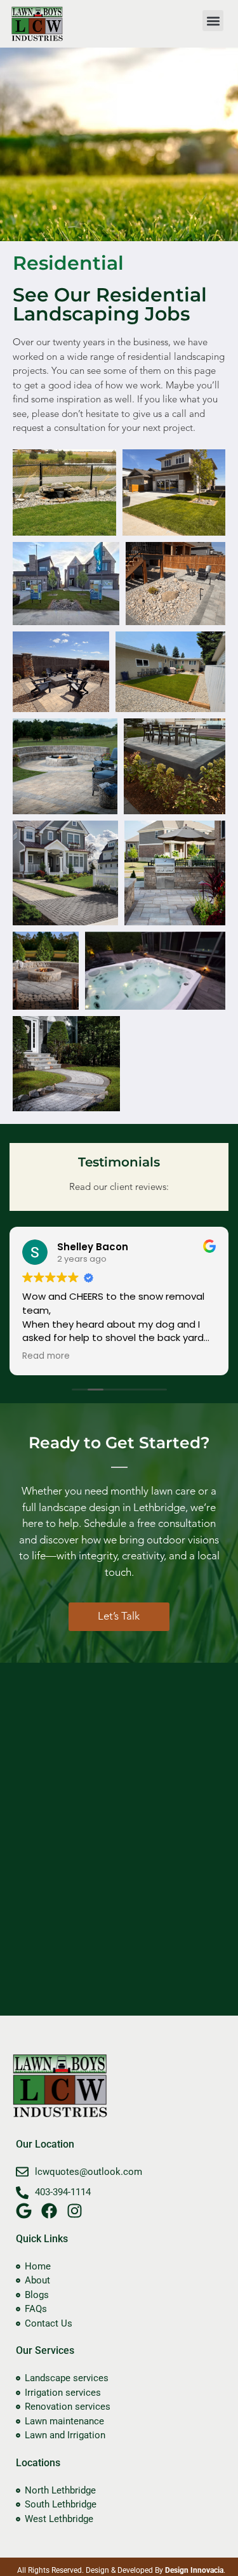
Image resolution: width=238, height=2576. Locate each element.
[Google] (24, 2211)
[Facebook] (49, 2211)
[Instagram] (75, 2211)
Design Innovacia (194, 2570)
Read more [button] (46, 1356)
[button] (213, 21)
